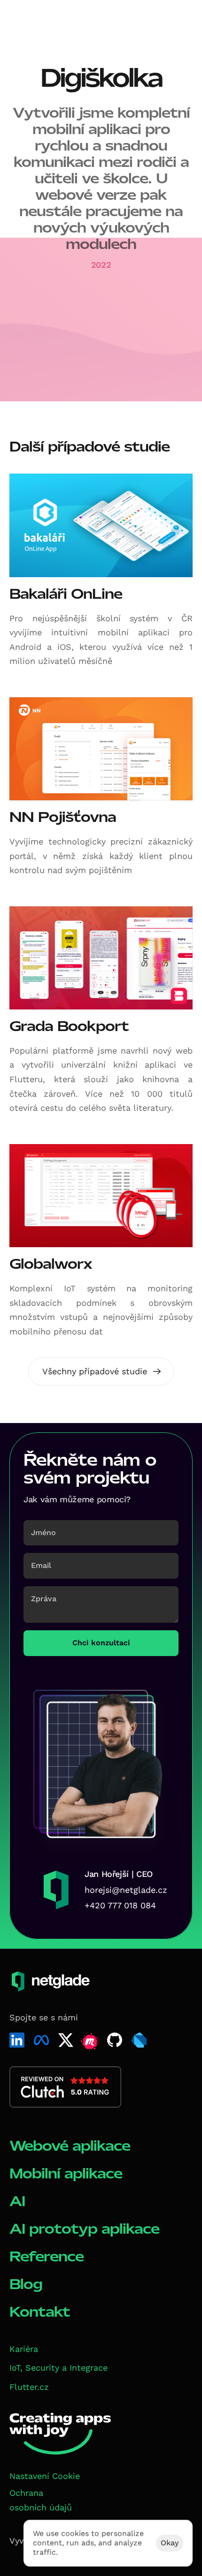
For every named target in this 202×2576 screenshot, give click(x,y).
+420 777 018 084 (120, 1905)
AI (17, 2201)
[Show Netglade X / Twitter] (66, 2040)
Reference (47, 2256)
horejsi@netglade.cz (126, 1890)
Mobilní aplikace (66, 2173)
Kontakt (40, 2312)
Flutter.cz (29, 2387)
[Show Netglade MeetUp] (90, 2042)
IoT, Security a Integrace (58, 2368)
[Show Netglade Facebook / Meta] (41, 2040)
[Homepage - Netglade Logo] (45, 23)
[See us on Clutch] (65, 2087)
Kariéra (24, 2349)
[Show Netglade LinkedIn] (17, 2040)
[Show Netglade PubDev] (139, 2040)
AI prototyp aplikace (84, 2229)
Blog (26, 2284)
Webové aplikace (70, 2146)
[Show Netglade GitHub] (115, 2040)
